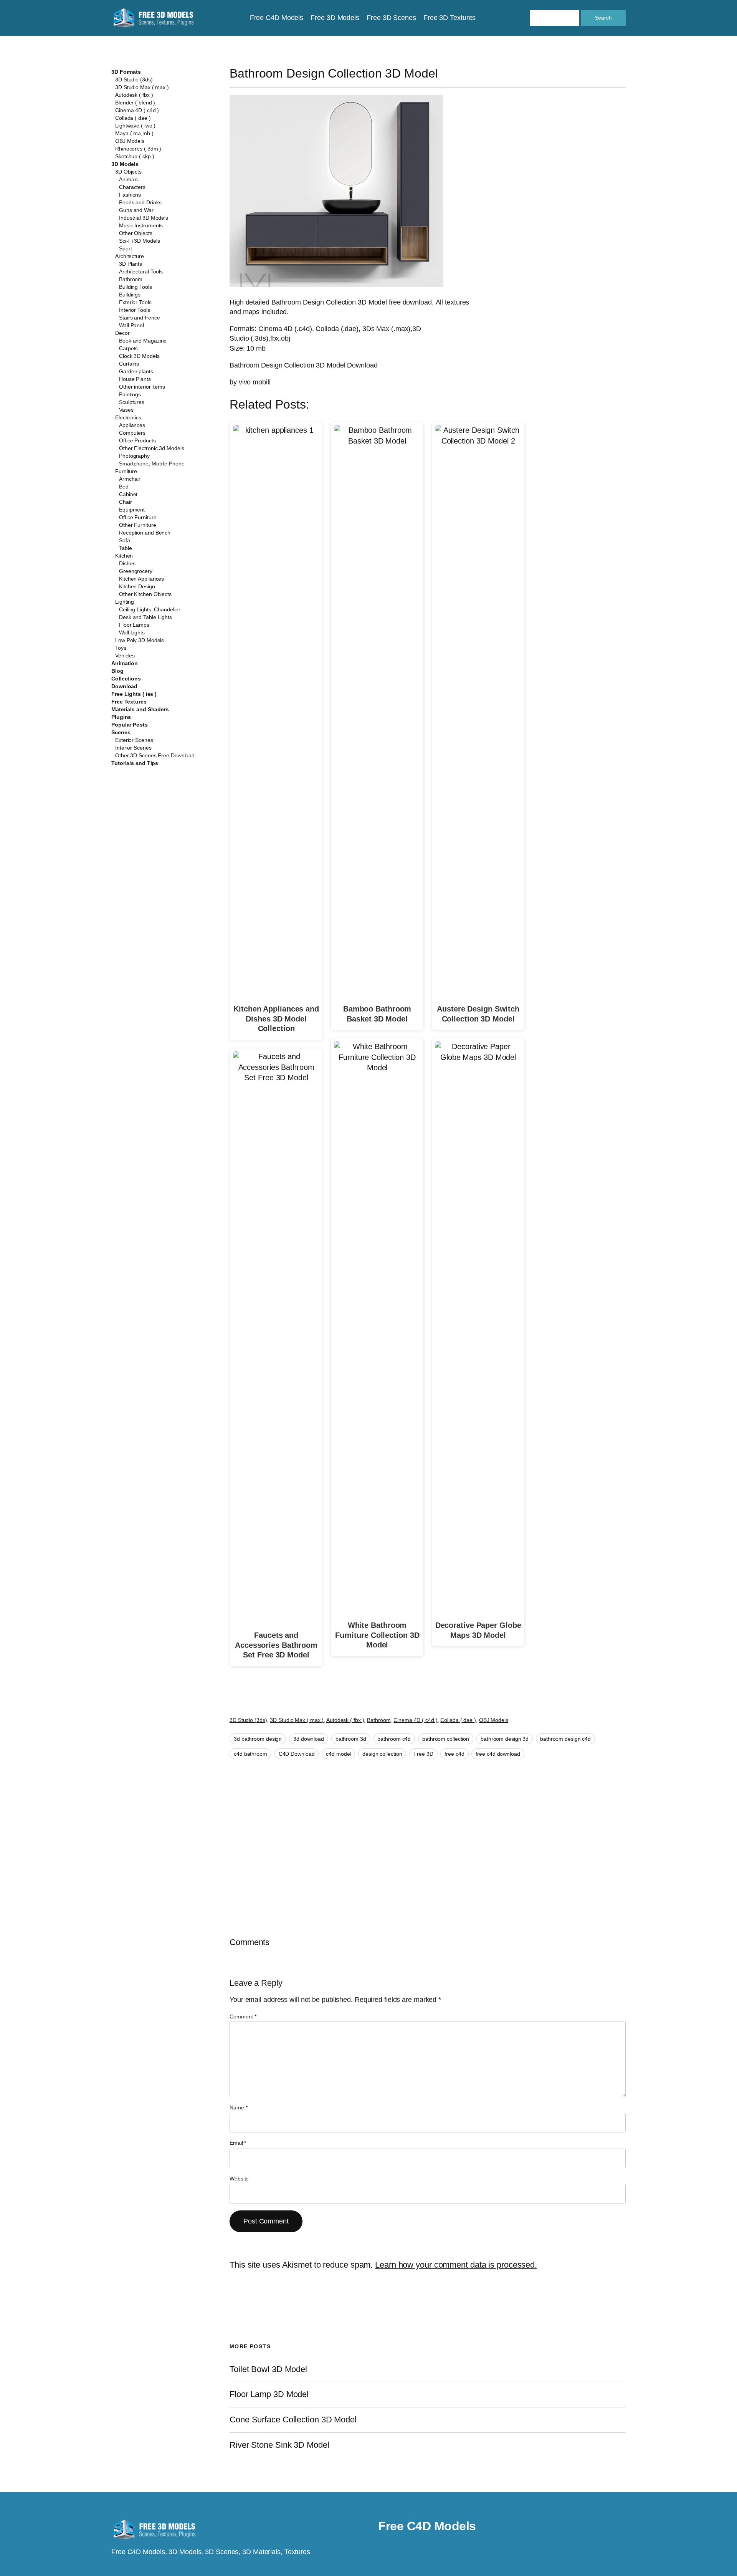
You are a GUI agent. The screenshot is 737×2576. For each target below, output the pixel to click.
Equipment (132, 510)
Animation (125, 663)
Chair (126, 502)
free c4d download (498, 1754)
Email (238, 2143)
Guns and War (136, 210)
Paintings (130, 394)
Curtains (129, 364)
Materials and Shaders (140, 709)
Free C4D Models (427, 2526)
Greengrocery (136, 571)
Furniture (126, 471)
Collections (126, 679)
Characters (132, 187)
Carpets (128, 348)
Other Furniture (138, 525)
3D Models (125, 164)
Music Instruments (141, 225)
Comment (243, 2016)
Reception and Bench (145, 533)
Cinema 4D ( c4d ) (137, 110)
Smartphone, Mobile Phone (152, 464)
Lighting (125, 602)
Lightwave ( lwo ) (135, 126)
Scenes (121, 732)
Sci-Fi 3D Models (139, 241)
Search (603, 18)
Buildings (130, 295)
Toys (121, 648)
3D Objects (128, 172)
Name (238, 2107)
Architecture (130, 256)
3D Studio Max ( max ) (142, 87)
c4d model (338, 1754)
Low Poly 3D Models (140, 640)
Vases (126, 410)
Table (126, 548)
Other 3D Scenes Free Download (155, 755)
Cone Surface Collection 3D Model (293, 2420)
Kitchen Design (137, 586)
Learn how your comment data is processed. (456, 2265)
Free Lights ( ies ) (134, 694)
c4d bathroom (250, 1754)
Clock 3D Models (139, 356)
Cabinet (128, 494)
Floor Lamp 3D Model (269, 2394)
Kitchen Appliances (141, 579)
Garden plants (136, 371)
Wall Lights (132, 632)
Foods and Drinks (140, 202)
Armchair (130, 479)
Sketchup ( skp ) (135, 156)
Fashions (130, 195)
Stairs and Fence (139, 318)
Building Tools (136, 287)
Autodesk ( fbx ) (134, 95)
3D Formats (126, 72)
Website (239, 2179)
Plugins (121, 717)
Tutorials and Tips (135, 763)
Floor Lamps (134, 625)
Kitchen (124, 556)
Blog (117, 671)
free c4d (454, 1754)
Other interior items (142, 387)
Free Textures (129, 702)
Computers (132, 433)
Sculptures (132, 402)
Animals (128, 179)
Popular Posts (130, 725)
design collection (382, 1754)
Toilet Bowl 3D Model (268, 2369)
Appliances (132, 425)
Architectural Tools (141, 272)
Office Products (137, 440)
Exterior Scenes (134, 740)
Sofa (125, 540)
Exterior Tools (135, 302)
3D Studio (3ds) (134, 79)
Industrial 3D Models (144, 218)
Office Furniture (138, 517)
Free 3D (423, 1754)
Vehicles (125, 656)
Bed (124, 487)
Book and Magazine (143, 341)
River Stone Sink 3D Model (279, 2445)
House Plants (135, 379)
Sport (126, 248)
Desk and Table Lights (145, 617)
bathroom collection (446, 1739)
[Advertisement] (563, 151)
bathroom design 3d (505, 1739)
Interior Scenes (133, 748)
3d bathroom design (258, 1739)
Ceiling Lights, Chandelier (150, 609)
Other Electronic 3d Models (151, 448)
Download (124, 686)
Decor (122, 333)
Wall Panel (131, 325)
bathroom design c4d (565, 1739)
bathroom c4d (394, 1739)
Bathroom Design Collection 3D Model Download (304, 365)
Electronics (128, 417)
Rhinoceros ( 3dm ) (138, 149)
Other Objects (136, 233)
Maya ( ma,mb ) (134, 133)
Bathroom (131, 279)
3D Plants (131, 264)
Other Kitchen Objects (145, 594)
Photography (134, 456)
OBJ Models (130, 141)
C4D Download (297, 1754)
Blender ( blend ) (135, 103)
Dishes (127, 563)
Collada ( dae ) (133, 118)
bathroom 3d (351, 1739)
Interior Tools (135, 310)
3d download (309, 1739)
